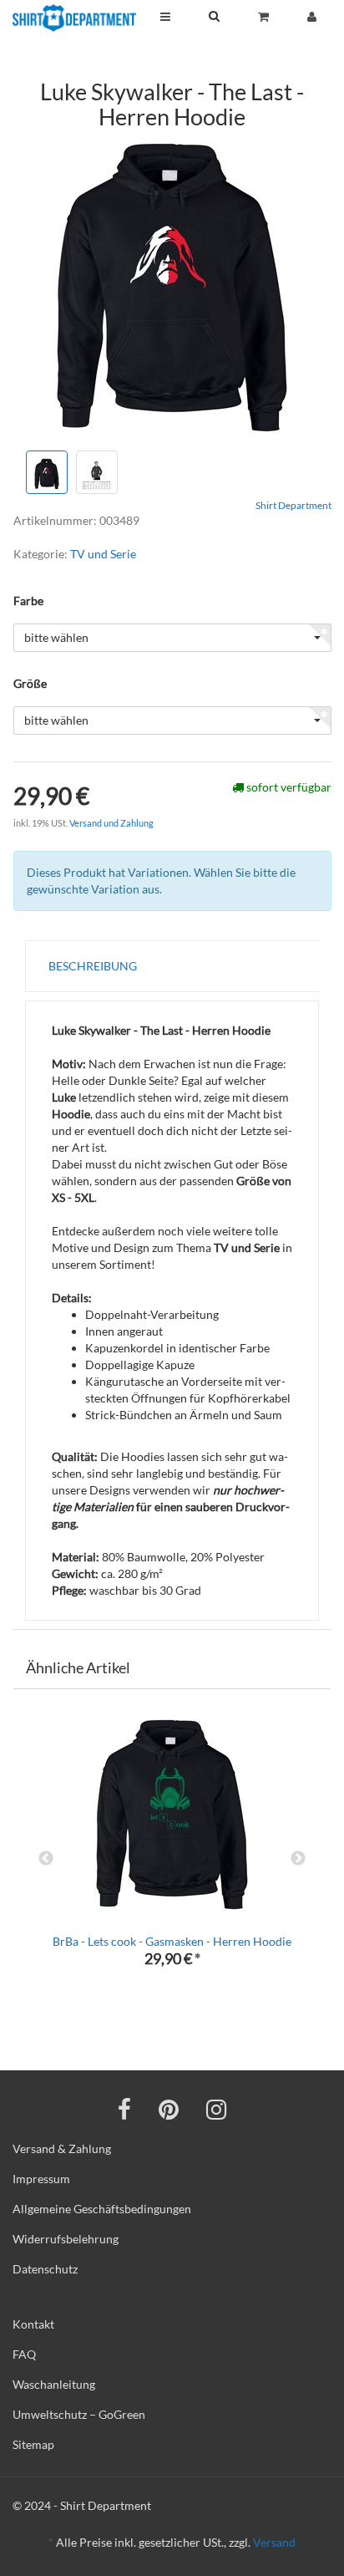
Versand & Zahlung (62, 2148)
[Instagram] (216, 2109)
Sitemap (33, 2444)
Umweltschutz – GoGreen (79, 2414)
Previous (46, 1859)
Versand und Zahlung (111, 823)
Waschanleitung (54, 2384)
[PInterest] (169, 2109)
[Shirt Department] (74, 18)
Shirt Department (293, 505)
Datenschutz (45, 2269)
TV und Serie (103, 554)
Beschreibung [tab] (93, 966)
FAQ (24, 2354)
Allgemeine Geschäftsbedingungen (102, 2209)
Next (298, 1859)
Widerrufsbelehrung (66, 2239)
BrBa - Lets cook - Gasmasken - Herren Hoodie (172, 1941)
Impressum (41, 2179)
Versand (274, 2542)
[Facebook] (124, 2109)
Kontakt (33, 2324)
